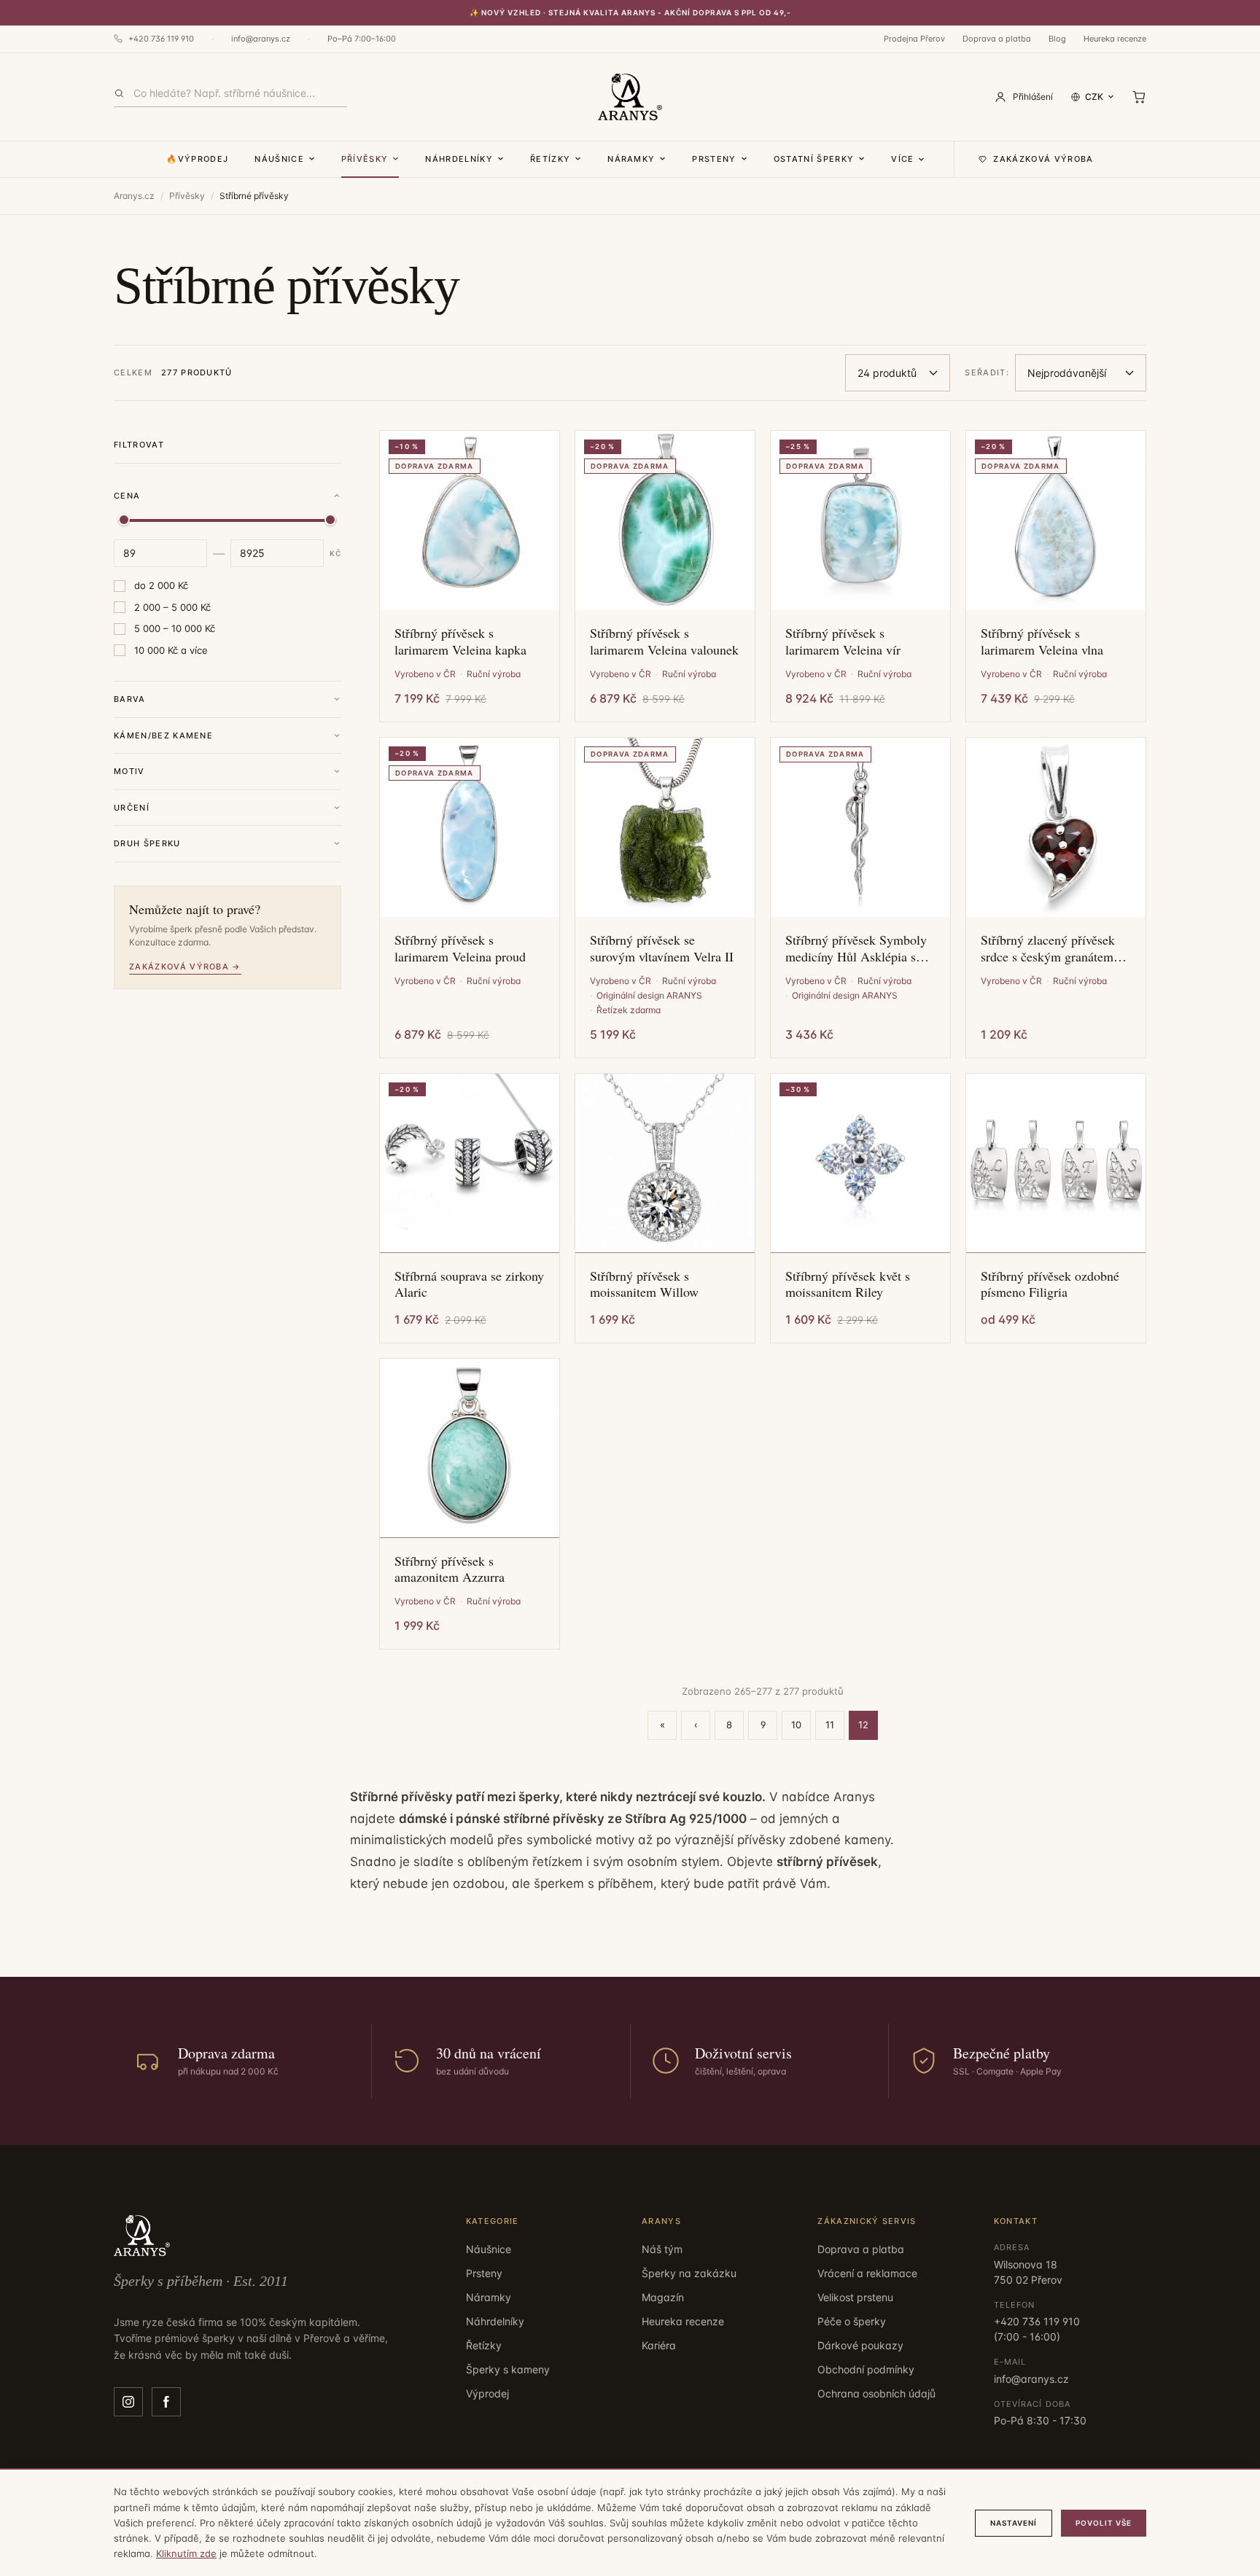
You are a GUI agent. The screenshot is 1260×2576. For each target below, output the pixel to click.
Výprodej (487, 2393)
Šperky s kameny (508, 2369)
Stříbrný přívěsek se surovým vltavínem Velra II (662, 948)
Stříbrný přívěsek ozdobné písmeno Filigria (1050, 1284)
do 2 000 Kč (161, 585)
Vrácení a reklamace (867, 2273)
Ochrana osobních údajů (876, 2393)
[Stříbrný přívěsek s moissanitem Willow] (665, 1163)
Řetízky (550, 159)
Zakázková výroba (1043, 159)
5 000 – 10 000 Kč (175, 628)
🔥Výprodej (197, 159)
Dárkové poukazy (860, 2345)
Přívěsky (365, 159)
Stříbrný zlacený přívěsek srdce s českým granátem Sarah (1048, 948)
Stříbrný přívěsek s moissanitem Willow (644, 1284)
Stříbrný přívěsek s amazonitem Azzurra (450, 1569)
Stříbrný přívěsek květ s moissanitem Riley (848, 1284)
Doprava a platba (997, 39)
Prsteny (714, 159)
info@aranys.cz (261, 39)
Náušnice (279, 159)
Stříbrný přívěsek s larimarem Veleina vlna (1042, 641)
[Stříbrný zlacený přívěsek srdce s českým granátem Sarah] (1056, 827)
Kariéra (659, 2345)
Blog (1057, 39)
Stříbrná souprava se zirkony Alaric (469, 1284)
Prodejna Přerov (914, 39)
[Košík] (1139, 97)
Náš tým (662, 2249)
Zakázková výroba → (185, 967)
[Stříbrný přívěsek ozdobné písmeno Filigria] (1056, 1163)
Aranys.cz (134, 196)
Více (902, 159)
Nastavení (1014, 2523)
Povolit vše (1104, 2523)
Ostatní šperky (814, 159)
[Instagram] (128, 2402)
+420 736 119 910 (161, 39)
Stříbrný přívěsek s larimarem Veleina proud (460, 948)
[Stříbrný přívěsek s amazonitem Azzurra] (470, 1448)
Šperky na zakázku (689, 2273)
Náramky (631, 159)
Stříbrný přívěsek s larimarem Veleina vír (843, 641)
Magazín (663, 2297)
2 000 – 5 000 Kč (172, 607)
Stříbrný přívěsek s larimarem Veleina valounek (664, 641)
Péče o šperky (852, 2321)
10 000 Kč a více (171, 650)
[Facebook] (166, 2402)
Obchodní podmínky (866, 2369)
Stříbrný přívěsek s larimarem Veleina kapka (460, 641)
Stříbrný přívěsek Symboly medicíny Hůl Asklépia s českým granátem (856, 948)
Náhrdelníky (459, 159)
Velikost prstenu (855, 2297)
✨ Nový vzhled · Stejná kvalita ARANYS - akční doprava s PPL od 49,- (630, 12)
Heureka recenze (1115, 39)
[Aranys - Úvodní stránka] (630, 97)
